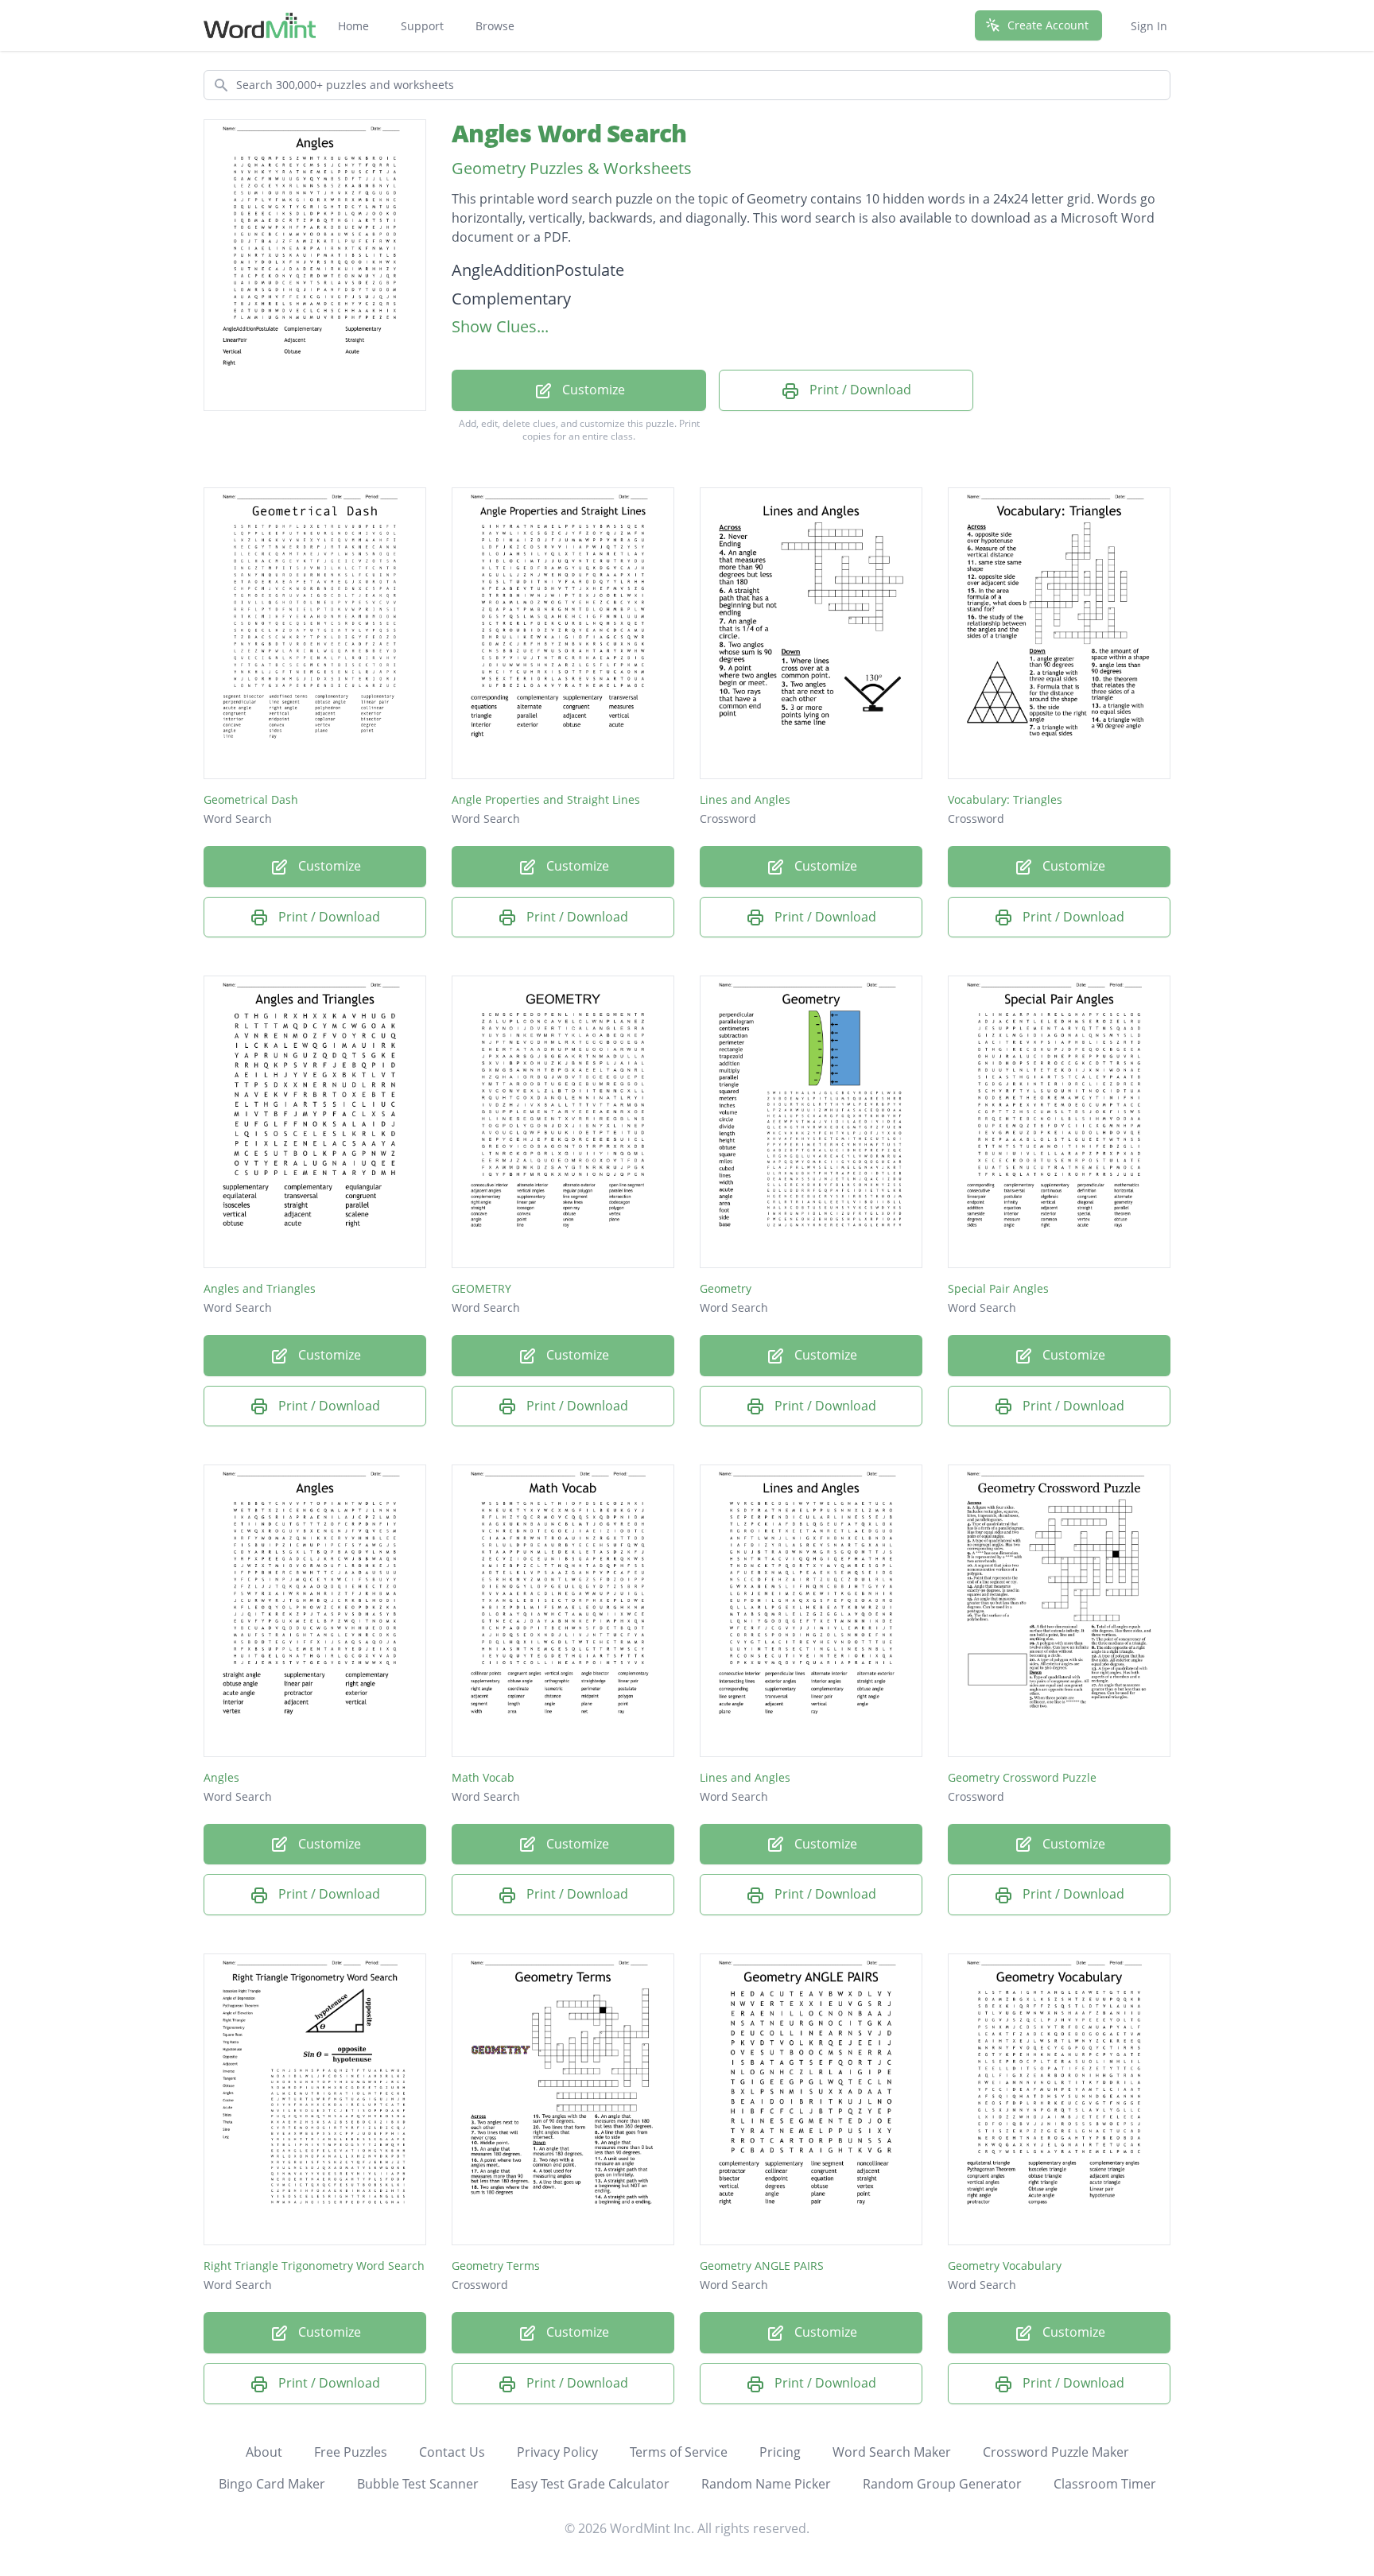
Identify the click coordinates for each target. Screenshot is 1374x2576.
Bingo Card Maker (272, 2484)
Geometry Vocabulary (1005, 2266)
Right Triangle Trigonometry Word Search (314, 2266)
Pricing (780, 2452)
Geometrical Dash (251, 799)
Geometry (726, 1288)
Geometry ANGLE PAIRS (762, 2266)
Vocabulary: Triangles (1005, 799)
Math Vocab (483, 1777)
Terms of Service (679, 2452)
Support (422, 26)
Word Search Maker (892, 2452)
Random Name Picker (766, 2484)
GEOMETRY (481, 1288)
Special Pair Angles (998, 1288)
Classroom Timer (1105, 2484)
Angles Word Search (569, 133)
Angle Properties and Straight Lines (546, 799)
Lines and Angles (745, 799)
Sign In (1149, 26)
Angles (221, 1777)
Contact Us (452, 2452)
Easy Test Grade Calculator (590, 2484)
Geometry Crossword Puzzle (1022, 1777)
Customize (592, 390)
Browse (495, 26)
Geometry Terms (496, 2266)
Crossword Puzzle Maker (1056, 2452)
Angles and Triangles (260, 1288)
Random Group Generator (942, 2484)
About (264, 2452)
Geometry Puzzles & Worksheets (572, 168)
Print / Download (859, 390)
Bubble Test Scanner (418, 2484)
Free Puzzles (351, 2452)
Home (353, 26)
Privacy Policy (557, 2452)
